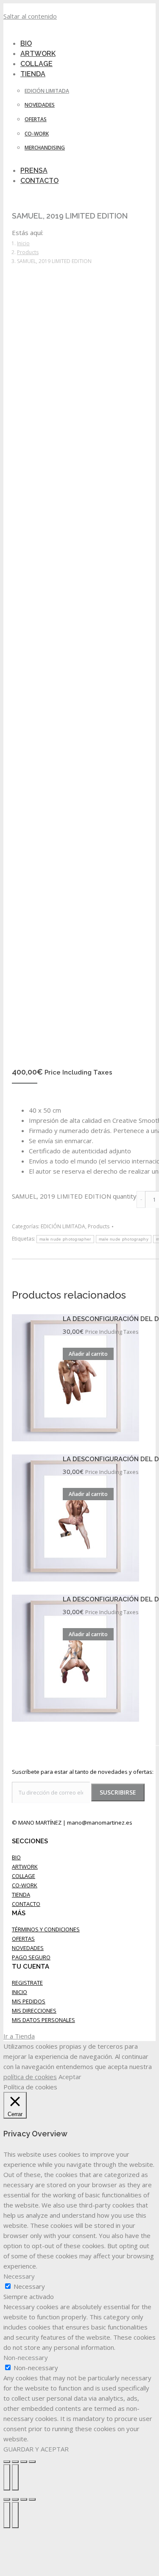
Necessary (29, 2286)
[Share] (15, 2499)
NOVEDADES (28, 1948)
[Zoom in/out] (32, 2499)
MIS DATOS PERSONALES (43, 2020)
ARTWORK (25, 1867)
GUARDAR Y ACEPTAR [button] (36, 2449)
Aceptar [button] (70, 2077)
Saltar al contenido (30, 16)
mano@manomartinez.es (100, 1823)
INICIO (20, 1992)
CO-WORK (25, 1885)
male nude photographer (65, 1239)
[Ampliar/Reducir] (32, 2462)
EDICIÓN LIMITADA (63, 1226)
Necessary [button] (19, 2276)
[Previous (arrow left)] (7, 2515)
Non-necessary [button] (26, 2357)
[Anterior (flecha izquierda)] (7, 2477)
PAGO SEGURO (31, 1957)
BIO (16, 1857)
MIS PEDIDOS (29, 2001)
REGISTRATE (27, 1983)
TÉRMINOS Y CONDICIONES (46, 1929)
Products (99, 1226)
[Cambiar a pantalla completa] (24, 2462)
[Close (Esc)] (7, 2499)
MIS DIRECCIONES (34, 2011)
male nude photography (124, 1239)
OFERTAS (23, 1939)
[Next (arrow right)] (15, 2515)
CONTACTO (26, 1904)
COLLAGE (24, 1876)
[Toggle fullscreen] (24, 2499)
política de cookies (30, 2077)
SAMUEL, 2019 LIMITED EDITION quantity (74, 1196)
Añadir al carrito (88, 1354)
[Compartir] (15, 2462)
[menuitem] (38, 74)
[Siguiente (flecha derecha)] (15, 2477)
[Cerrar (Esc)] (7, 2462)
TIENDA (21, 1895)
